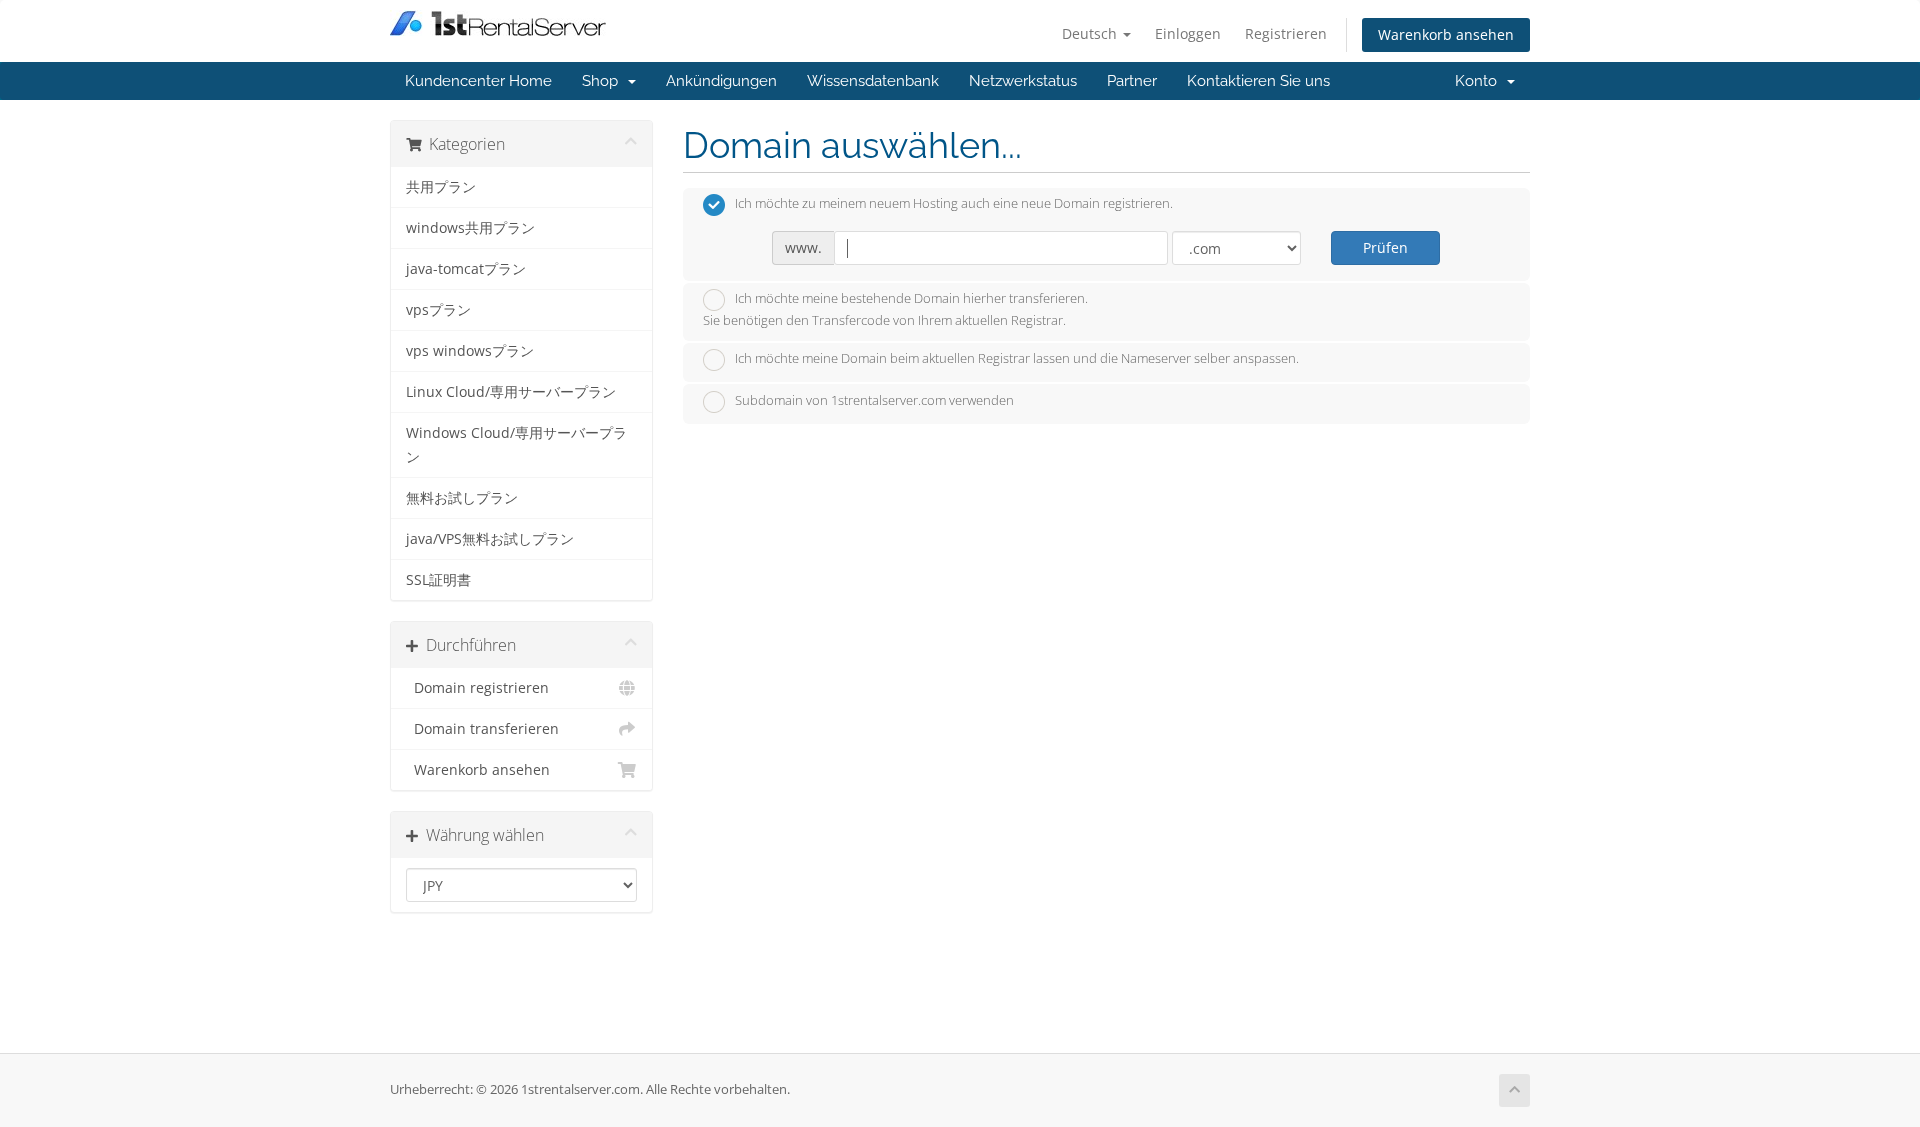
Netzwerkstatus (1023, 81)
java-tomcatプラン (466, 269)
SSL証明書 (438, 580)
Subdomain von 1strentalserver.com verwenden (874, 400)
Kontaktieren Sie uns (1258, 81)
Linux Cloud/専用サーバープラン (511, 392)
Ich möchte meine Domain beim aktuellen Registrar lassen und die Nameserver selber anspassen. (1017, 359)
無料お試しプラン (462, 498)
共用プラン (441, 187)
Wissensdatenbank (873, 81)
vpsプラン (438, 310)
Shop (604, 81)
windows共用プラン (470, 228)
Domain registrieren (477, 688)
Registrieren (1286, 33)
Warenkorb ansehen (1446, 34)
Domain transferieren (482, 729)
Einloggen (1188, 33)
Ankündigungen (721, 81)
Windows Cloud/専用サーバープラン (516, 445)
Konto (1480, 81)
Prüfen (1385, 247)
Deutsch (1091, 33)
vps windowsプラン (470, 351)
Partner (1132, 81)
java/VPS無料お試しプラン (490, 539)
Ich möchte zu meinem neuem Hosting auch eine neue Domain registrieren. (954, 204)
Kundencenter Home (478, 81)
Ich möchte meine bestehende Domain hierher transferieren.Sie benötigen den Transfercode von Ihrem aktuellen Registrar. (895, 310)
